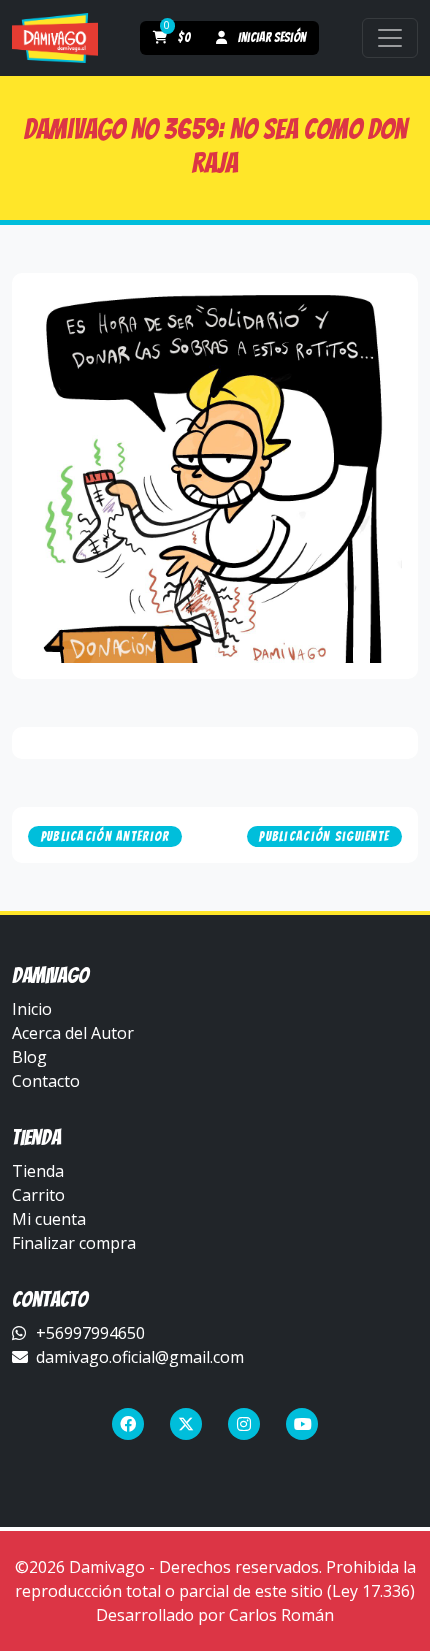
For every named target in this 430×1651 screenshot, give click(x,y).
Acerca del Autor (73, 1033)
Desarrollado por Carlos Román (215, 1615)
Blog (29, 1057)
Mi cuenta (49, 1219)
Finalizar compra (74, 1243)
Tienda (38, 1171)
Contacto (46, 1081)
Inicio (32, 1009)
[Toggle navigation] (390, 38)
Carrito (38, 1195)
